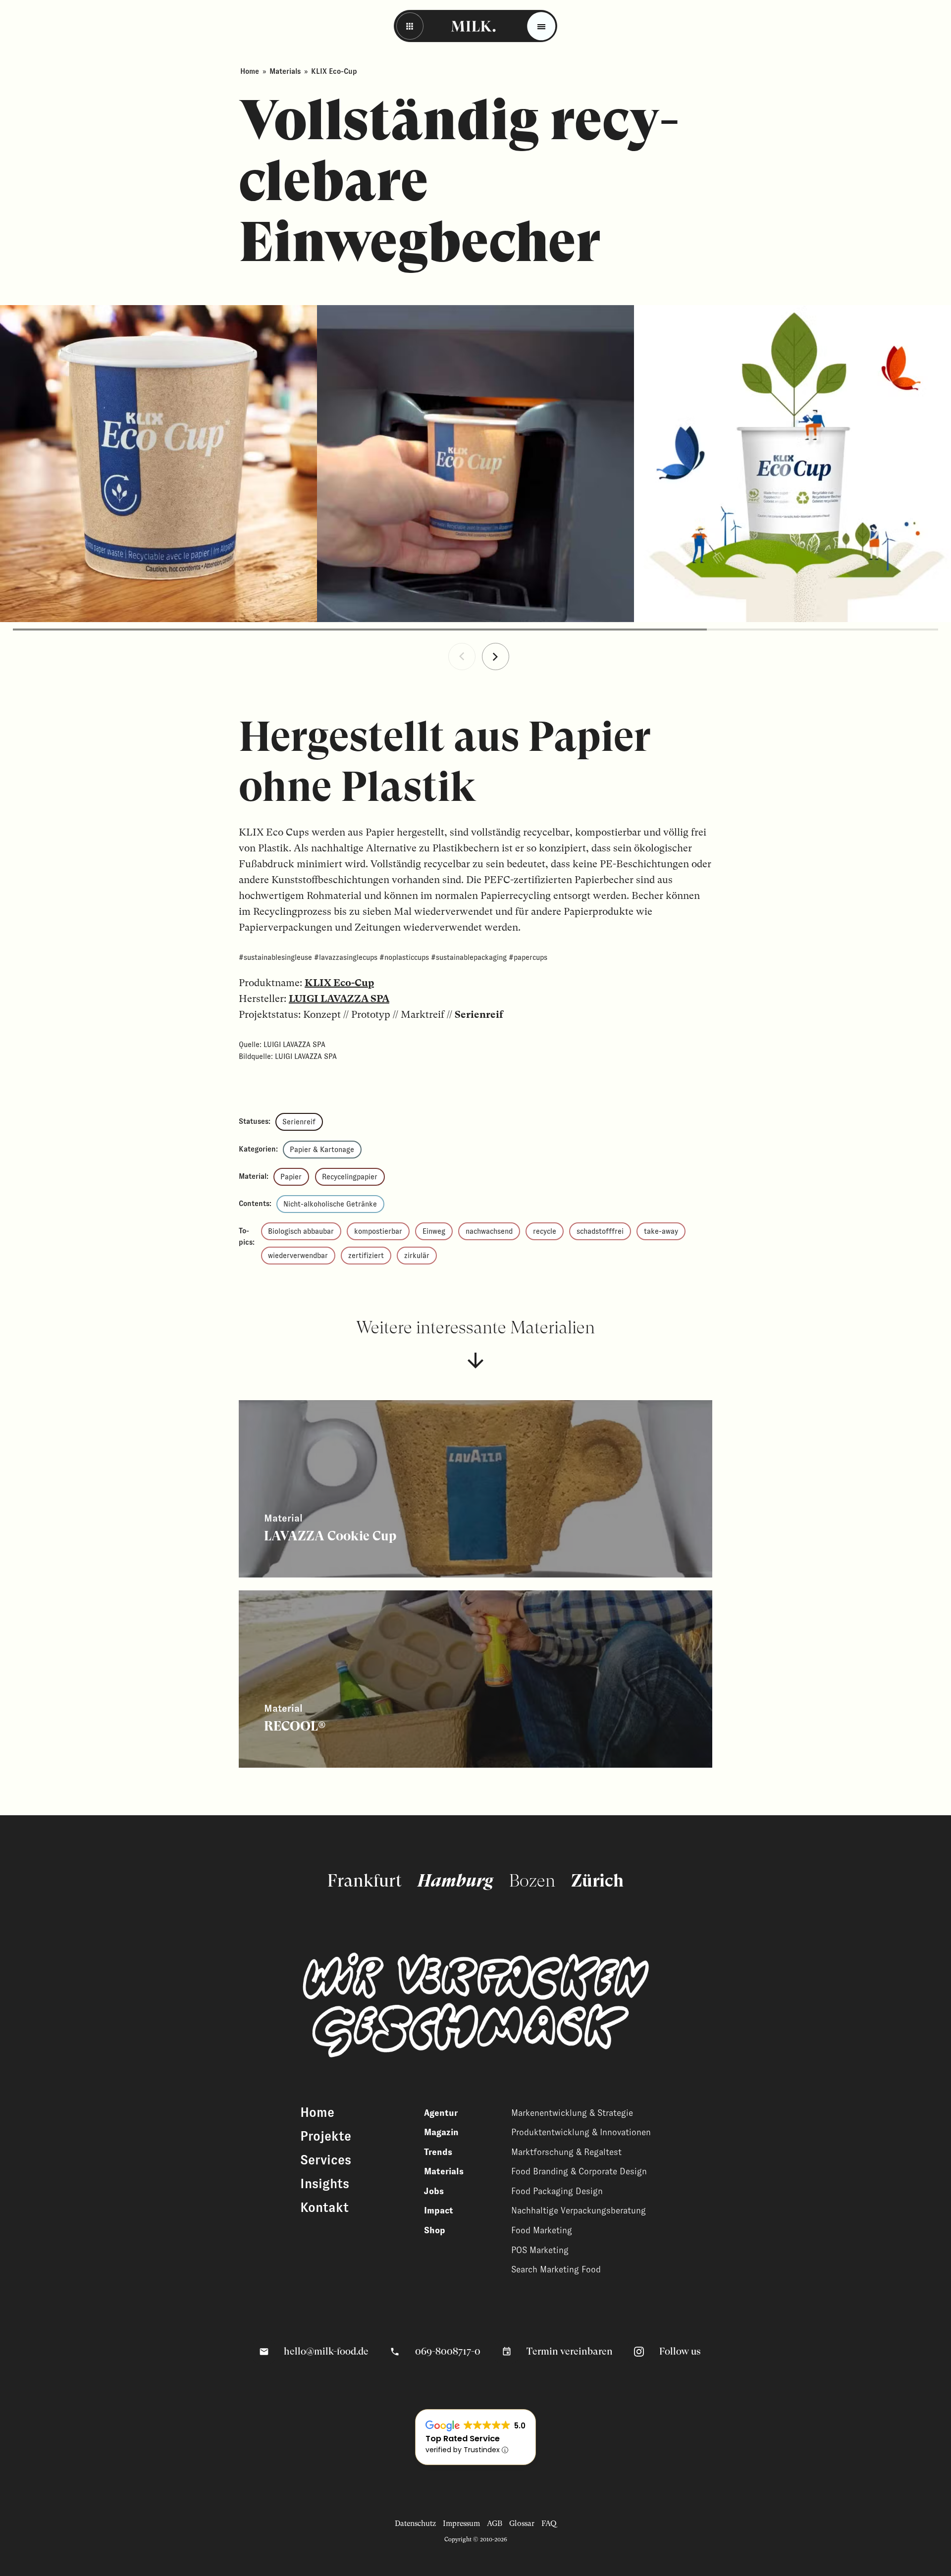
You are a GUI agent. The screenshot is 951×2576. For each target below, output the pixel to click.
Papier (291, 1177)
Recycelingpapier (350, 1177)
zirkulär (417, 1256)
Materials (285, 71)
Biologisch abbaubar (301, 1231)
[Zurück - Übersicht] (410, 26)
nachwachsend (489, 1231)
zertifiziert (366, 1256)
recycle (545, 1231)
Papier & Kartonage (322, 1150)
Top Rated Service (463, 2439)
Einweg (434, 1231)
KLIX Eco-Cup (339, 983)
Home (250, 71)
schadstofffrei (600, 1231)
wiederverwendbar (298, 1256)
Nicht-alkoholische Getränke (330, 1204)
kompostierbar (378, 1231)
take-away (661, 1231)
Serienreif (299, 1122)
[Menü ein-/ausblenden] (541, 26)
